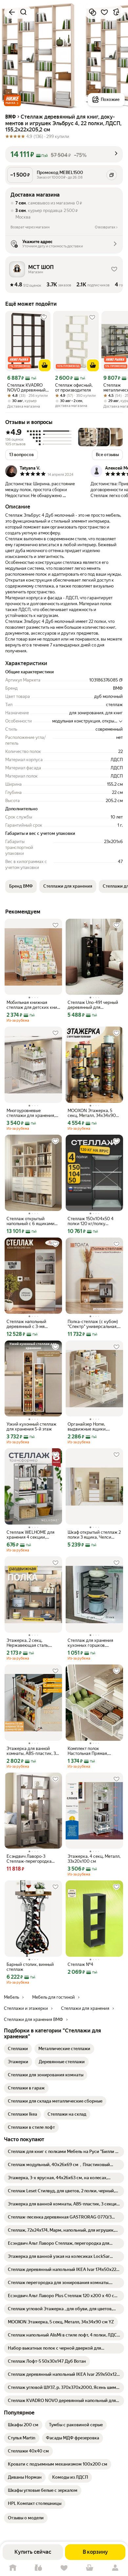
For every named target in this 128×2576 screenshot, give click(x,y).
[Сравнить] (93, 12)
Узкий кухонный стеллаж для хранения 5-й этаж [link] (32, 1427)
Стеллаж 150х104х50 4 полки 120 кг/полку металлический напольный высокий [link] (94, 1221)
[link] (18, 2049)
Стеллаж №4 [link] (80, 1964)
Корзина (90, 2568)
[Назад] (12, 12)
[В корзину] (45, 365)
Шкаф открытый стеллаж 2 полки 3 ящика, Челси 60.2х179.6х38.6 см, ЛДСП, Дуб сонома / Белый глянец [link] (94, 1535)
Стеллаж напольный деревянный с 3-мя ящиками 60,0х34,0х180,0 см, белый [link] (33, 1324)
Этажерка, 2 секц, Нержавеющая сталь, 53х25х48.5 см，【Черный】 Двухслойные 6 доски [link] (33, 1643)
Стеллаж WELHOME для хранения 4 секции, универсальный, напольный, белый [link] (31, 1535)
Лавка (38, 2568)
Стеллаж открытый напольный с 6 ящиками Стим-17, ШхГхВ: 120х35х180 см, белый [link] (31, 1221)
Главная (13, 2568)
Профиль (115, 2568)
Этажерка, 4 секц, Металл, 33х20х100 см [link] (94, 1859)
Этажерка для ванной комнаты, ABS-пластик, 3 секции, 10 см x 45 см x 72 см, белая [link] (32, 1751)
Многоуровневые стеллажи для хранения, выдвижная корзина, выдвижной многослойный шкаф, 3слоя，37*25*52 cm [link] (33, 1113)
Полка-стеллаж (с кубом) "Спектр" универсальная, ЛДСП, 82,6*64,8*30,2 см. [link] (93, 1324)
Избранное (64, 2568)
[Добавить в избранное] (104, 12)
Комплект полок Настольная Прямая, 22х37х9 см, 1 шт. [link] (88, 1751)
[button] (12, 100)
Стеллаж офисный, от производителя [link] (74, 388)
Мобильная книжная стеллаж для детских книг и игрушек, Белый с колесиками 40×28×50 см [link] (33, 1005)
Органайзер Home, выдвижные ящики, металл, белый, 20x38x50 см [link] (93, 1427)
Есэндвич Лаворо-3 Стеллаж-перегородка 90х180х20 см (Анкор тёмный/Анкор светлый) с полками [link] (32, 1859)
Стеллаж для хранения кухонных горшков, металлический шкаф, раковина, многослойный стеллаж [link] (93, 1643)
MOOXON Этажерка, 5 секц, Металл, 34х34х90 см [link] (92, 1113)
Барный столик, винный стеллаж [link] (30, 1967)
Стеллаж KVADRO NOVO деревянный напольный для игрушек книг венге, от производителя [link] (28, 388)
